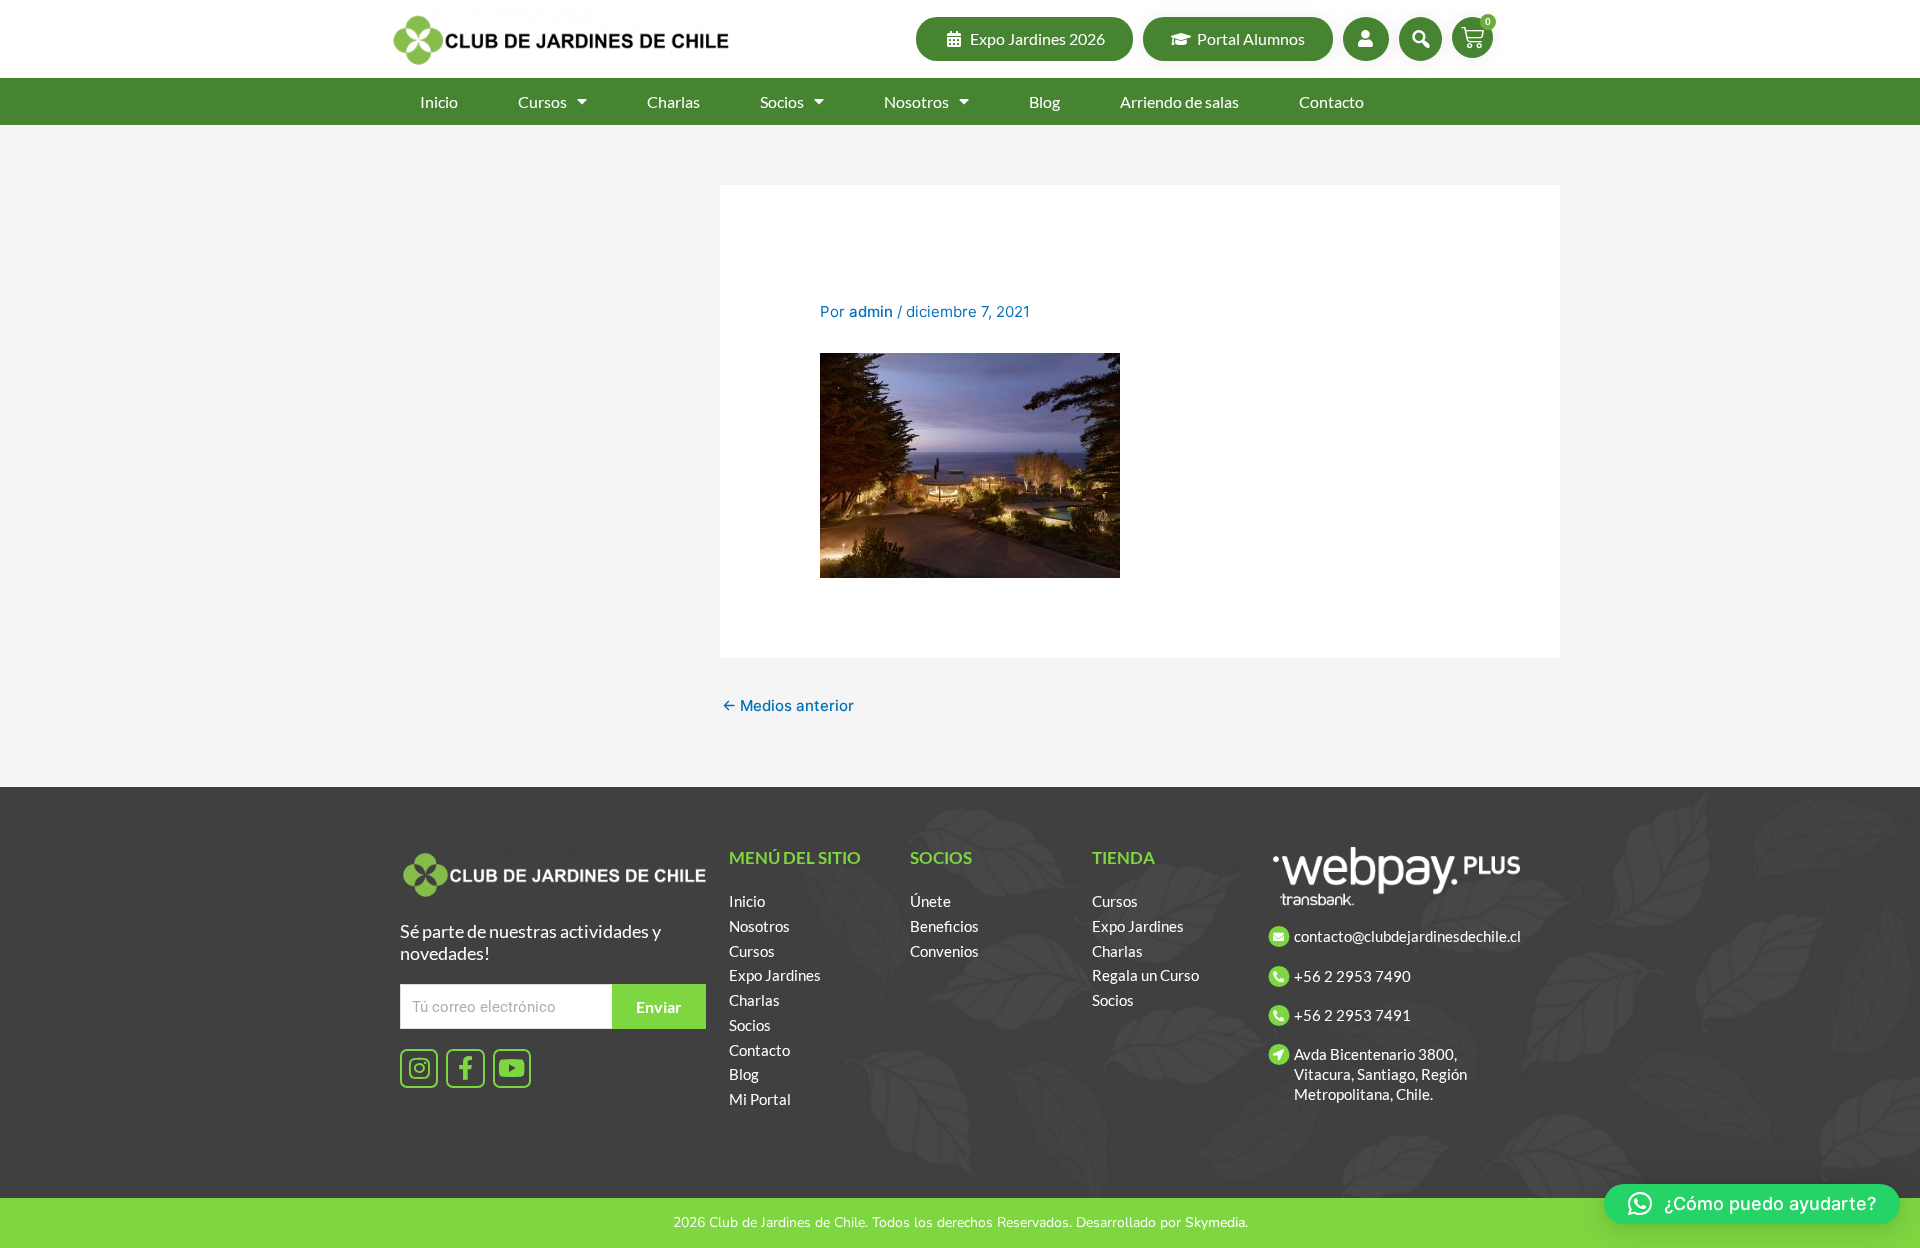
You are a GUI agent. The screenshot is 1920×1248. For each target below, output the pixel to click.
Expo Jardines (775, 975)
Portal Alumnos (1251, 38)
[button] (1752, 1204)
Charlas (673, 101)
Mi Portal (760, 1099)
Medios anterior (788, 705)
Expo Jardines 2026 (1037, 38)
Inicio (439, 101)
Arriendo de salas (1179, 101)
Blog (1044, 101)
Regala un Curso (1145, 975)
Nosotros (916, 101)
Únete (930, 901)
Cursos (542, 101)
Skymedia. (1216, 1222)
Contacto (1331, 101)
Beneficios (944, 926)
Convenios (944, 951)
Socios (782, 101)
